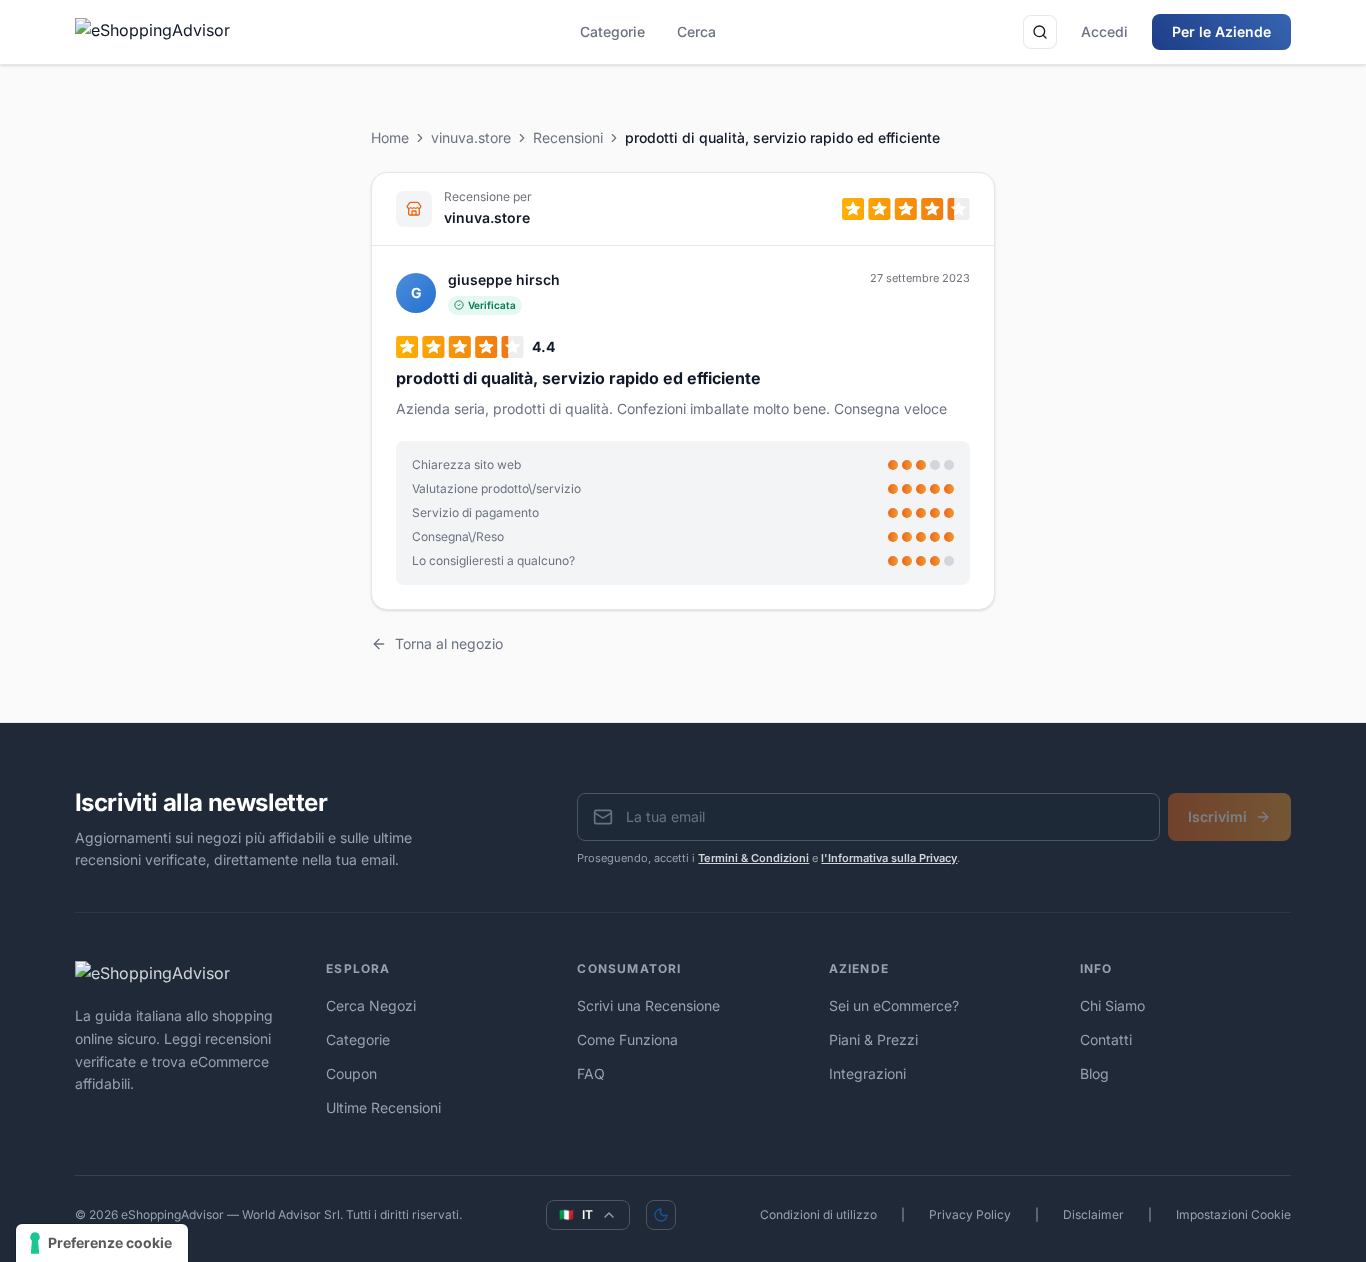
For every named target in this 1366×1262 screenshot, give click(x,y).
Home (390, 137)
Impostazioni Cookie (1233, 1214)
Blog (1094, 1073)
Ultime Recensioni (383, 1107)
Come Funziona (627, 1039)
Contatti (1106, 1039)
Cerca (696, 31)
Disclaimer (1093, 1214)
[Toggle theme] (661, 1215)
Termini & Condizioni (753, 858)
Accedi (1104, 31)
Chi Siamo (1112, 1005)
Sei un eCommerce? (894, 1005)
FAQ (591, 1073)
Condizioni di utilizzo (818, 1214)
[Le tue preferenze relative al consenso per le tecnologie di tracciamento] (102, 1243)
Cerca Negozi (371, 1005)
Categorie (612, 31)
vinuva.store (471, 137)
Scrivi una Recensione (648, 1005)
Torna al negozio (449, 643)
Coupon (351, 1073)
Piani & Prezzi (873, 1039)
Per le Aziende (1221, 31)
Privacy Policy (970, 1214)
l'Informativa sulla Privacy (889, 858)
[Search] (1040, 32)
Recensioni (568, 137)
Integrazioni (867, 1073)
